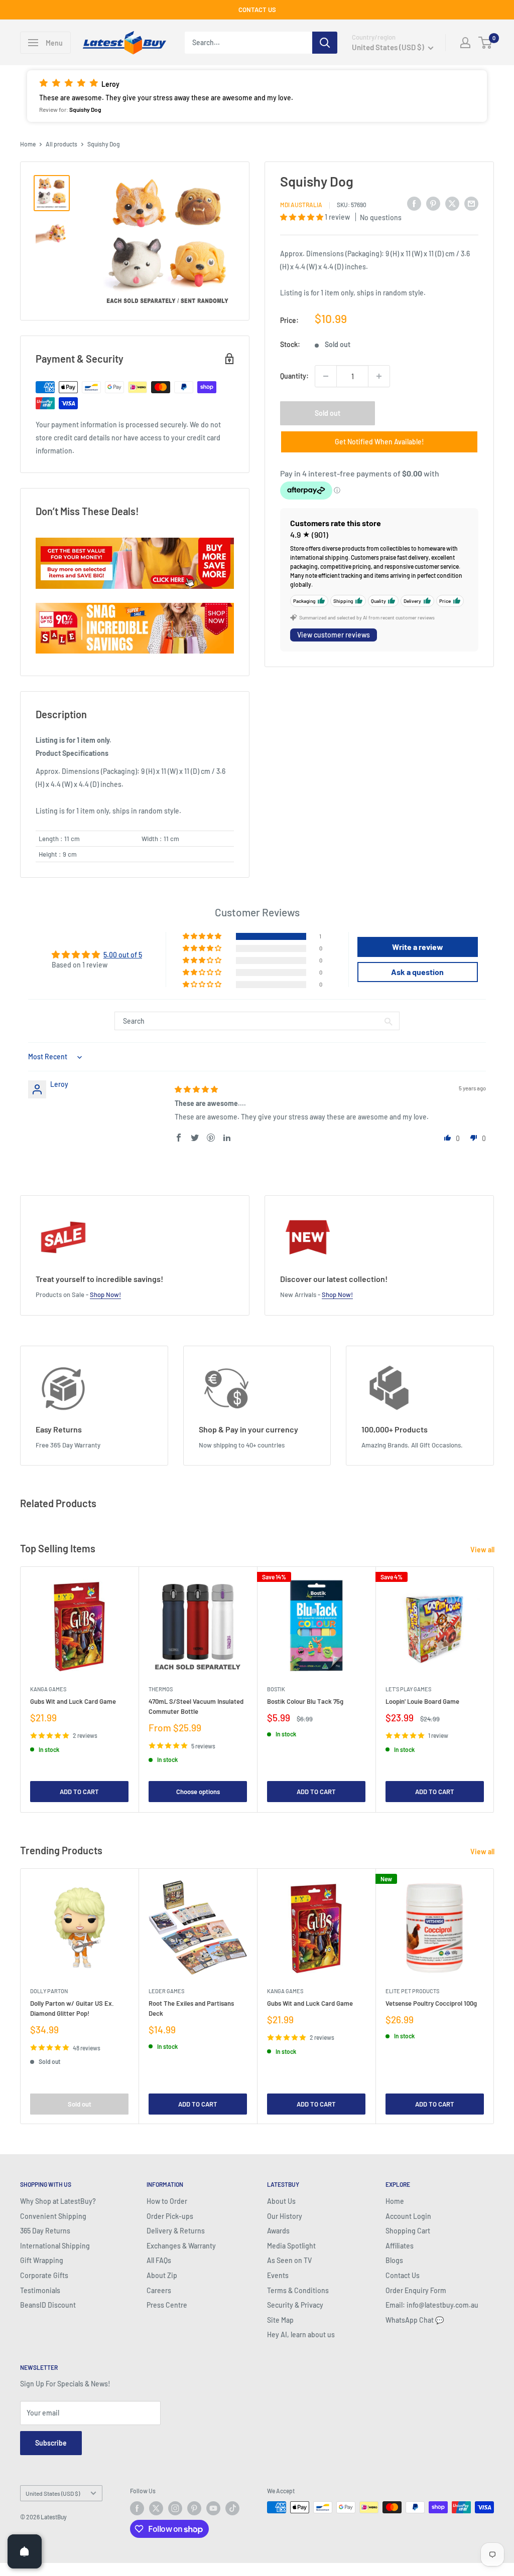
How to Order (167, 2201)
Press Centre (167, 2305)
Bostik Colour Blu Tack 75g (305, 1701)
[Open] (25, 2551)
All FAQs (159, 2260)
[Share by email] (471, 203)
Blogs (394, 2260)
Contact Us (403, 2275)
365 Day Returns (45, 2231)
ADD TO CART (79, 1792)
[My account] (465, 43)
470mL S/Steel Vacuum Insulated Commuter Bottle (196, 1706)
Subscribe (51, 2443)
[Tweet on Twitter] (452, 203)
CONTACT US (257, 10)
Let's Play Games (408, 1689)
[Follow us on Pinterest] (194, 2508)
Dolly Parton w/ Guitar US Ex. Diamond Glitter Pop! (72, 2008)
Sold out (328, 413)
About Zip (162, 2275)
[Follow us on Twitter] (156, 2508)
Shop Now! (105, 1295)
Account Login (408, 2216)
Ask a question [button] (417, 972)
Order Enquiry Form (416, 2290)
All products (61, 144)
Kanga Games (48, 1689)
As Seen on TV (289, 2260)
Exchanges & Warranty (181, 2246)
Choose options (198, 1792)
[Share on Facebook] (414, 203)
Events (278, 2275)
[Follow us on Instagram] (175, 2508)
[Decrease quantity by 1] (326, 376)
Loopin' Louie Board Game (422, 1701)
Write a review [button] (418, 947)
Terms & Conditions (298, 2290)
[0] (486, 43)
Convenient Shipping (53, 2216)
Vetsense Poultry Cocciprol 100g (431, 2003)
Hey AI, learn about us (301, 2334)
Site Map (280, 2320)
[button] (257, 96)
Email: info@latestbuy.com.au (432, 2305)
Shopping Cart (408, 2231)
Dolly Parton (49, 1991)
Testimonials (40, 2290)
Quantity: (294, 376)
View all (483, 1550)
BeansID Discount (48, 2305)
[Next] (494, 1689)
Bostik (276, 1689)
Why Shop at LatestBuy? (58, 2201)
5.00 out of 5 (123, 955)
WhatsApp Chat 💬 (415, 2320)
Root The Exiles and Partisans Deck (191, 2008)
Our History (285, 2216)
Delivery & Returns (176, 2231)
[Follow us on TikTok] (232, 2508)
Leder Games (166, 1991)
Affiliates (400, 2246)
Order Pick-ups (170, 2216)
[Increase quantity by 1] (379, 376)
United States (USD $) (53, 2493)
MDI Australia (301, 205)
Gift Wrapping (42, 2260)
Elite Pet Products (412, 1991)
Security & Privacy (295, 2305)
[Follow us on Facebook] (137, 2508)
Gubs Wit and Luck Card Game (73, 1701)
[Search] (325, 43)
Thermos (161, 1689)
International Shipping (55, 2246)
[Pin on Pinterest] (433, 203)
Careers (159, 2290)
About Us (281, 2201)
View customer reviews (334, 635)
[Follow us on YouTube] (213, 2508)
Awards (278, 2231)
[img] (196, 1089)
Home (28, 144)
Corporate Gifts (44, 2275)
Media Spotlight (291, 2246)
